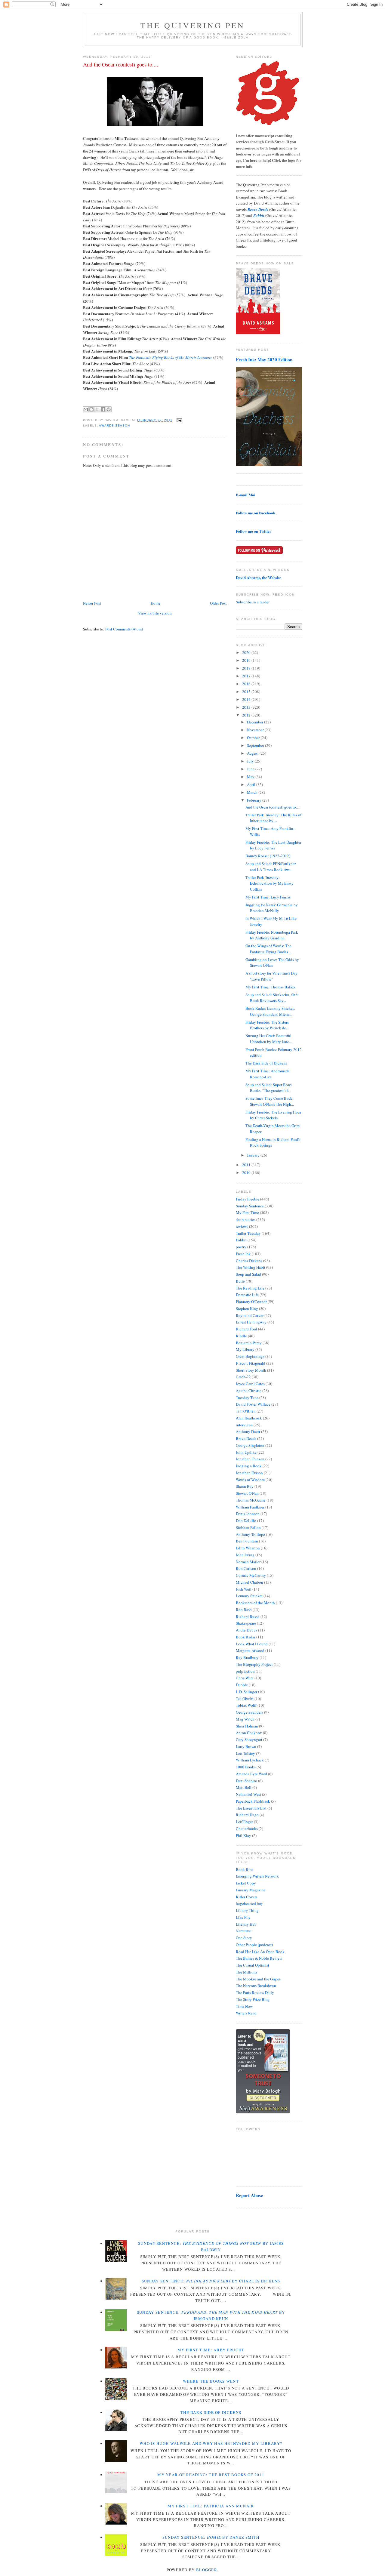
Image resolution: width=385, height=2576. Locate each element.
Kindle (241, 1336)
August (253, 753)
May (251, 777)
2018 (247, 668)
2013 (247, 707)
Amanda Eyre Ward (251, 1774)
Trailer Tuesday (248, 1233)
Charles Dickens (249, 1261)
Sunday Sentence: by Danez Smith (211, 2537)
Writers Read (246, 2013)
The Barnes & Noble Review (259, 1958)
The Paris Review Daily (255, 1992)
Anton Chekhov (249, 1733)
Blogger (207, 2570)
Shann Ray (245, 1486)
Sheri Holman (247, 1726)
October (254, 738)
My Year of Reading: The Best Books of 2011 (211, 2475)
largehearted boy (249, 1903)
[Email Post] (179, 420)
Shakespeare (246, 1623)
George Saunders (249, 1712)
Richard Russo (248, 1616)
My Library (245, 1349)
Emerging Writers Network (257, 1876)
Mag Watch (245, 1719)
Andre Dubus (246, 1630)
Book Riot (244, 1869)
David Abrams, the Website (259, 577)
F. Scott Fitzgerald (251, 1363)
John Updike (246, 1452)
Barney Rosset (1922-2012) (268, 856)
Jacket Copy (246, 1883)
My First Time (247, 1213)
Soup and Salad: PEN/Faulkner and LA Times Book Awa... (271, 867)
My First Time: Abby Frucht (211, 2350)
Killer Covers (247, 1897)
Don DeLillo (246, 1521)
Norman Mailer (248, 1562)
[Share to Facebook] (103, 409)
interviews (244, 1425)
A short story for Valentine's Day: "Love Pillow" (272, 976)
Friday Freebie (248, 1199)
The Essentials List (251, 1808)
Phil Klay (243, 1835)
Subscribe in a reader (253, 602)
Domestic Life (247, 1295)
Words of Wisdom (250, 1480)
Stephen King (247, 1308)
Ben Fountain (247, 1541)
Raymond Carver (250, 1315)
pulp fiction (245, 1671)
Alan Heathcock (249, 1418)
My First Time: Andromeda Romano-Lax (268, 1074)
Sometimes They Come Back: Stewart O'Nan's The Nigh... (270, 1101)
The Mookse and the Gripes (258, 1979)
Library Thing (247, 1910)
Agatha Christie (249, 1391)
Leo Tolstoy (245, 1753)
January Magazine (251, 1890)
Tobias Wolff (246, 1705)
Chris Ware (245, 1678)
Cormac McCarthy (251, 1575)
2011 (247, 1165)
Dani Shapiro (246, 1781)
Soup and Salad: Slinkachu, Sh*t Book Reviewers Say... (272, 998)
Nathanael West (248, 1794)
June (251, 769)
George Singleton (250, 1445)
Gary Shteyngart (249, 1739)
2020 (247, 652)
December (256, 722)
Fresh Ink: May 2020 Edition (264, 359)
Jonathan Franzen (250, 1459)
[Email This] (86, 409)
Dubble (242, 1685)
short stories (246, 1219)
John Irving (245, 1555)
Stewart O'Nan (247, 1493)
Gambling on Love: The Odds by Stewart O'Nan (272, 963)
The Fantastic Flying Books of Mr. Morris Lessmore (171, 357)
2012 (247, 715)
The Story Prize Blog (253, 1999)
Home (156, 603)
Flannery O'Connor (251, 1302)
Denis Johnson (248, 1514)
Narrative (243, 1931)
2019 (247, 660)
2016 (247, 684)
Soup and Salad (248, 1274)
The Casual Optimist (253, 1965)
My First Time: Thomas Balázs (270, 987)
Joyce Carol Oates (250, 1384)
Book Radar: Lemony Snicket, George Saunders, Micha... (270, 1011)
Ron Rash (244, 1610)
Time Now (244, 2006)
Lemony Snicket (249, 1596)
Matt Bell (244, 1787)
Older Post (218, 603)
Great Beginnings (250, 1356)
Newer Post (92, 603)
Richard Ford (246, 1329)
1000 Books (246, 1767)
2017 (247, 676)
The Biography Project (254, 1664)
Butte (240, 1281)
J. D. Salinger (246, 1692)
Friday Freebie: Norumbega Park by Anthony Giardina (272, 935)
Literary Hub (246, 1924)
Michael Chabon (249, 1582)
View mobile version (155, 613)
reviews (242, 1226)
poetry (241, 1247)
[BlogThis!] (91, 409)
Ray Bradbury (247, 1657)
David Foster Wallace (253, 1404)
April (252, 784)
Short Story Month (251, 1370)
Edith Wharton (248, 1548)
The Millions (246, 1972)
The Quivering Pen (193, 25)
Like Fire (243, 1917)
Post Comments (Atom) (124, 629)
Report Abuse (249, 2195)
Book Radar (246, 1637)
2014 (247, 699)
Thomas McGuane (251, 1500)
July (251, 761)
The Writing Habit (251, 1267)
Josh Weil (244, 1589)
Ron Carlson (246, 1568)
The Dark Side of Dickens (266, 1063)
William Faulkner (250, 1507)
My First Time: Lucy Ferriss (268, 897)
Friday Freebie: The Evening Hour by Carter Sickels (273, 1115)
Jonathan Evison (249, 1473)
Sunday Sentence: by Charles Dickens (211, 2281)
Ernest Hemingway (251, 1322)
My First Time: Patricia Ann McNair (211, 2506)
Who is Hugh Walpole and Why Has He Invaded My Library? (211, 2443)
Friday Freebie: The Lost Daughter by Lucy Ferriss (273, 845)
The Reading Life (250, 1288)
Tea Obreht (245, 1699)
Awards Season (114, 425)
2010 (247, 1172)
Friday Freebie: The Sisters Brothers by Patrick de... (267, 1025)
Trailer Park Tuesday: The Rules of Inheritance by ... (273, 818)
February (255, 800)
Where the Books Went (211, 2381)
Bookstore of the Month (255, 1603)
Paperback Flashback (253, 1801)
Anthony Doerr (248, 1431)
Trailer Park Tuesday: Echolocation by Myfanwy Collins (269, 883)
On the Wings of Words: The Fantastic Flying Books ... (268, 949)
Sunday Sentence (250, 1206)
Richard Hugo (247, 1815)
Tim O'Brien (246, 1411)
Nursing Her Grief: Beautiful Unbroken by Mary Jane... (269, 1039)
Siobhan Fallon (248, 1527)
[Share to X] (97, 409)
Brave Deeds (246, 1438)
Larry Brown (246, 1746)
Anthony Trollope (250, 1534)
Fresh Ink (243, 1254)
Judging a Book (249, 1466)
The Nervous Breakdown (256, 1986)
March (253, 792)
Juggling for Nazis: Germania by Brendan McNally (272, 908)
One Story (244, 1938)
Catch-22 (243, 1377)
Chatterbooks (247, 1829)
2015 (247, 692)
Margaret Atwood (250, 1650)
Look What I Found (252, 1644)
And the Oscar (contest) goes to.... (121, 64)
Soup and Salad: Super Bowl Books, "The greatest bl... (269, 1088)
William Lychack (250, 1760)
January (254, 1155)
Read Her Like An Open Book (260, 1952)
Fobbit (241, 1240)
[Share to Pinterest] (109, 409)
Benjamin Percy (249, 1343)
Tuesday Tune (247, 1397)
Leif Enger (244, 1822)
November (256, 730)
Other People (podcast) (254, 1945)
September (256, 745)
